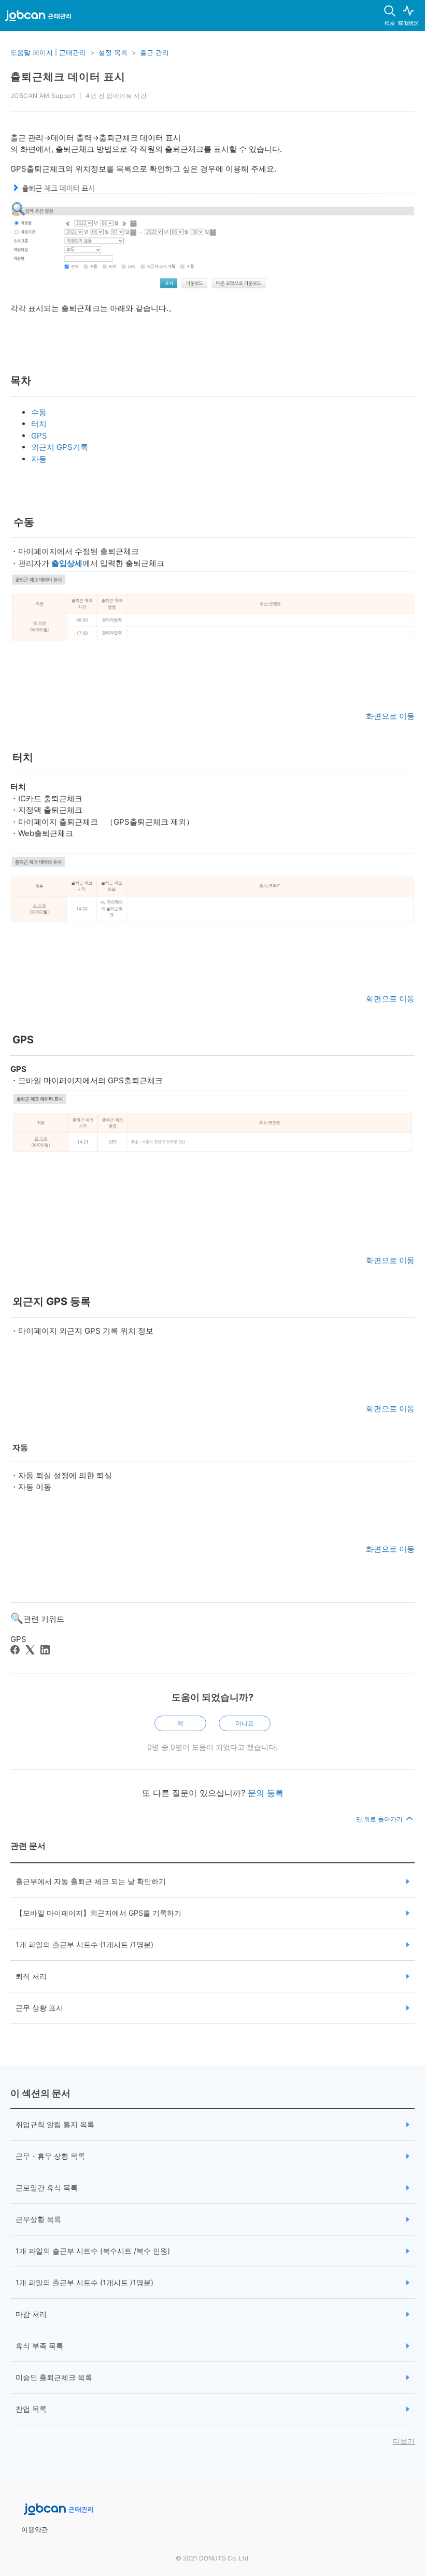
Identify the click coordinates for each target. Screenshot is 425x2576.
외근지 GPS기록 (60, 447)
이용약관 (35, 2529)
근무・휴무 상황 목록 (50, 2156)
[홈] (38, 18)
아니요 (245, 1723)
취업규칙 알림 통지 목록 (55, 2124)
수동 (39, 412)
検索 (390, 23)
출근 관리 (154, 52)
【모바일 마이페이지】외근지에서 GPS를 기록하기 (98, 1913)
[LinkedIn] (45, 1650)
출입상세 (67, 563)
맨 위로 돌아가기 (380, 1819)
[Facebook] (15, 1650)
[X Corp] (30, 1650)
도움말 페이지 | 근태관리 (48, 52)
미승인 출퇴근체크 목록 (54, 2377)
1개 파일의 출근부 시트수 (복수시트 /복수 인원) (93, 2251)
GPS (39, 436)
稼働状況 (408, 23)
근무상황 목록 (38, 2219)
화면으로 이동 (390, 716)
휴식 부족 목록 (39, 2346)
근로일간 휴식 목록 (47, 2188)
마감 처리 (31, 2314)
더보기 (404, 2441)
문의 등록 (266, 1793)
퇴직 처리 (31, 1976)
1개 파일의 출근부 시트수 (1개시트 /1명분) (84, 1944)
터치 (39, 424)
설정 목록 (113, 52)
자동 (39, 459)
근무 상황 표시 (39, 2008)
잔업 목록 (31, 2409)
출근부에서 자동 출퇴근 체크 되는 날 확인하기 (91, 1881)
